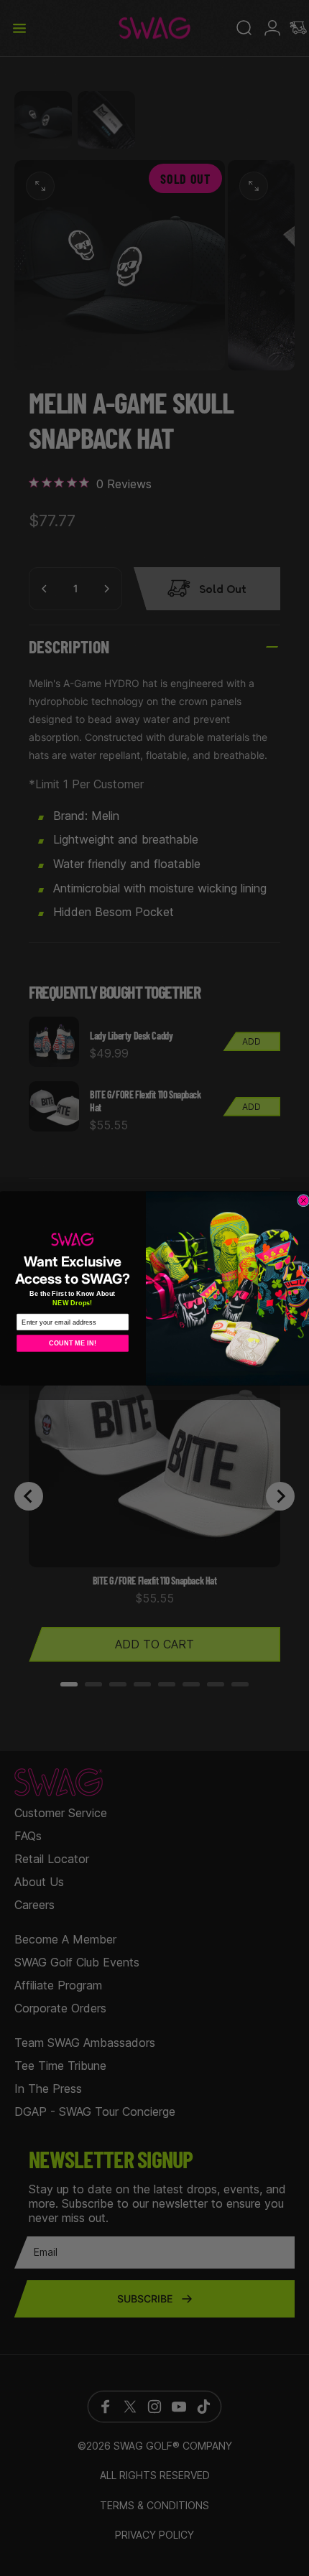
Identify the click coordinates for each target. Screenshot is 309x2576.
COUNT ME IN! (72, 1343)
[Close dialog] (304, 1200)
